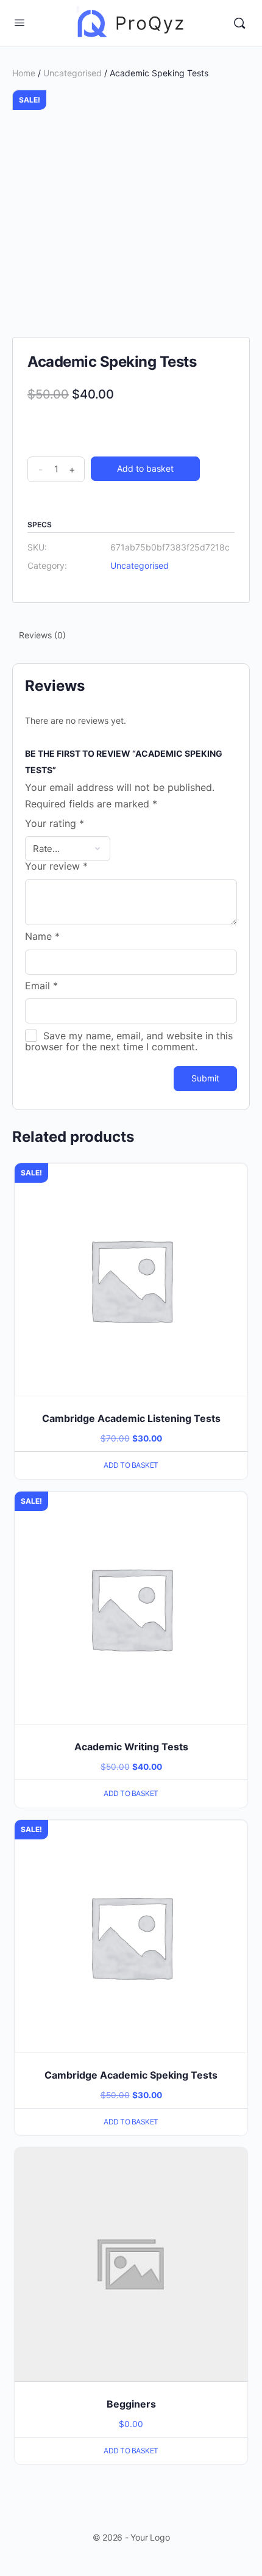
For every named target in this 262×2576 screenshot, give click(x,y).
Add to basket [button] (131, 1465)
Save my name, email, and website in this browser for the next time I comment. (129, 1041)
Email (41, 986)
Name (42, 937)
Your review (56, 867)
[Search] (239, 23)
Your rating (55, 824)
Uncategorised (73, 73)
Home (24, 73)
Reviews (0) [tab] (42, 635)
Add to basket (145, 468)
